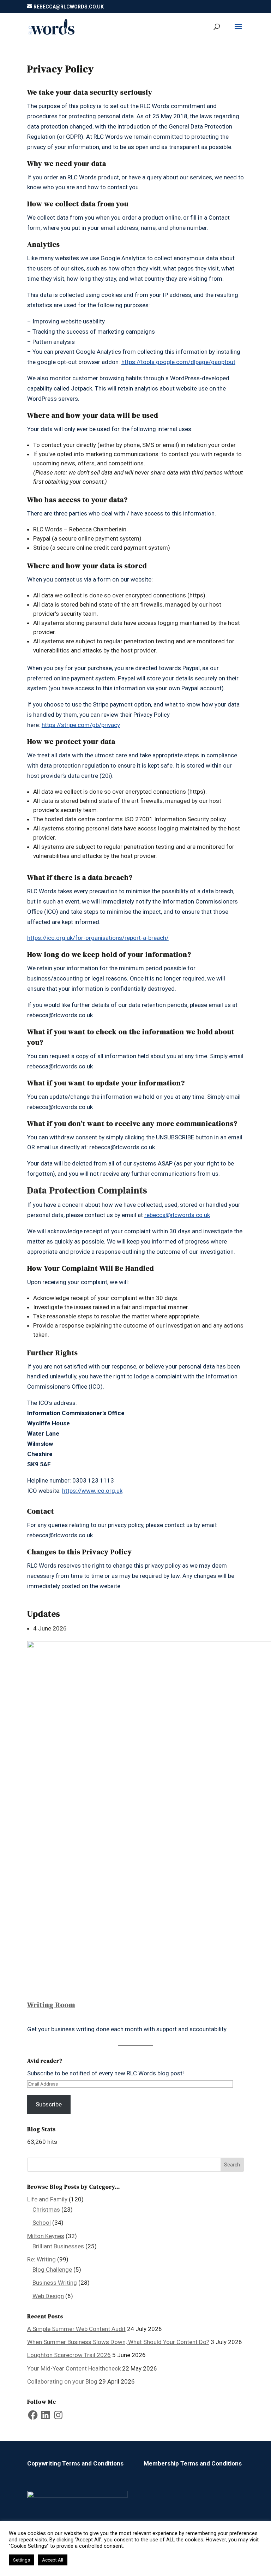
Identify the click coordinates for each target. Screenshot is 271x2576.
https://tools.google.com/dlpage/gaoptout (178, 362)
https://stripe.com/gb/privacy (81, 725)
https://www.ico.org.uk (92, 1491)
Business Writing (55, 2283)
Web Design (48, 2296)
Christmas (46, 2210)
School (42, 2223)
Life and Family (47, 2199)
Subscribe (49, 2104)
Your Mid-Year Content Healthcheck (74, 2368)
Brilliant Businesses (58, 2246)
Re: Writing (41, 2259)
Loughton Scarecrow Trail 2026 (69, 2355)
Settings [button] (22, 2560)
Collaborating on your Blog (62, 2381)
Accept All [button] (53, 2560)
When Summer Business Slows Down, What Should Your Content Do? (118, 2342)
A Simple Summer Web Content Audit (76, 2329)
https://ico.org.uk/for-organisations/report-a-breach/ (98, 938)
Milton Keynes (46, 2236)
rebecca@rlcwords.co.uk (177, 1215)
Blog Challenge (52, 2270)
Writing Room (51, 2005)
